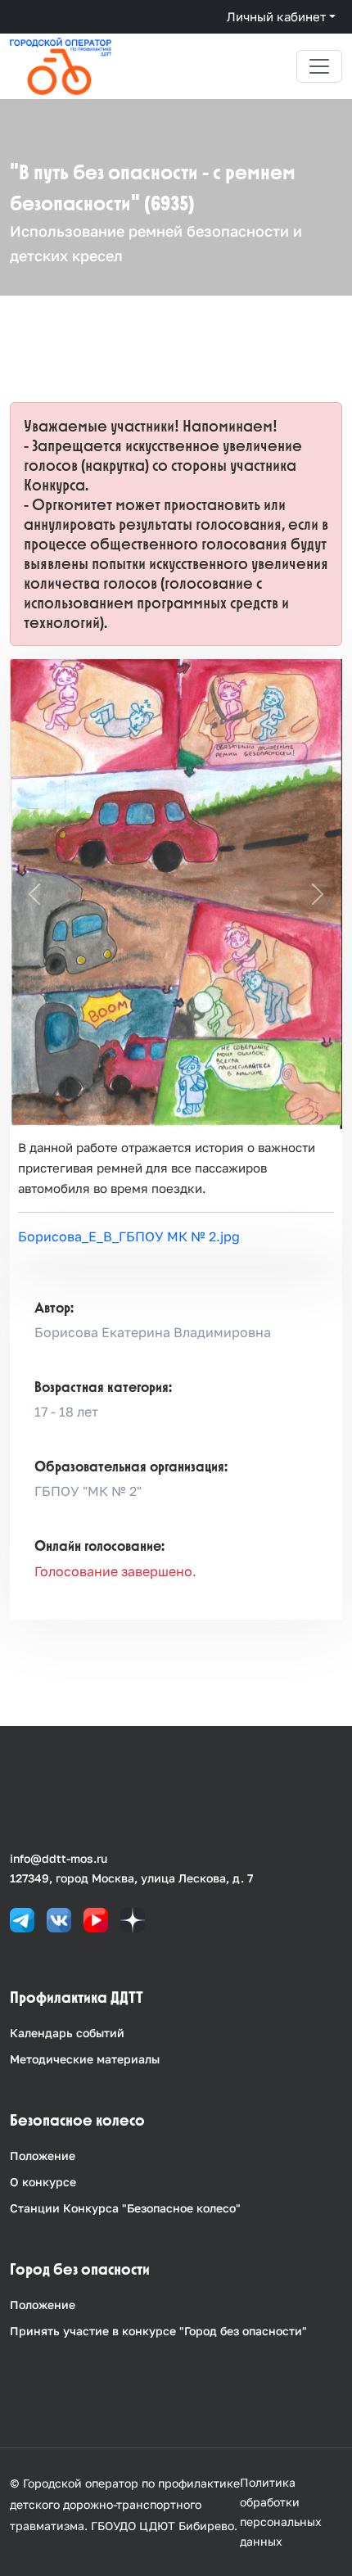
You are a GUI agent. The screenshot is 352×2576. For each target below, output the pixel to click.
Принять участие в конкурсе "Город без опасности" (158, 2331)
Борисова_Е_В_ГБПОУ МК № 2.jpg (129, 1236)
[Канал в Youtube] (96, 1919)
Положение (43, 2156)
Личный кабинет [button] (276, 16)
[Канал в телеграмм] (22, 1919)
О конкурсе (43, 2182)
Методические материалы (85, 2059)
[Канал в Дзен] (133, 1919)
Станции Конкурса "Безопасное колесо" (125, 2208)
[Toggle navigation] (319, 66)
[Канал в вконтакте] (59, 1919)
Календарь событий (67, 2033)
